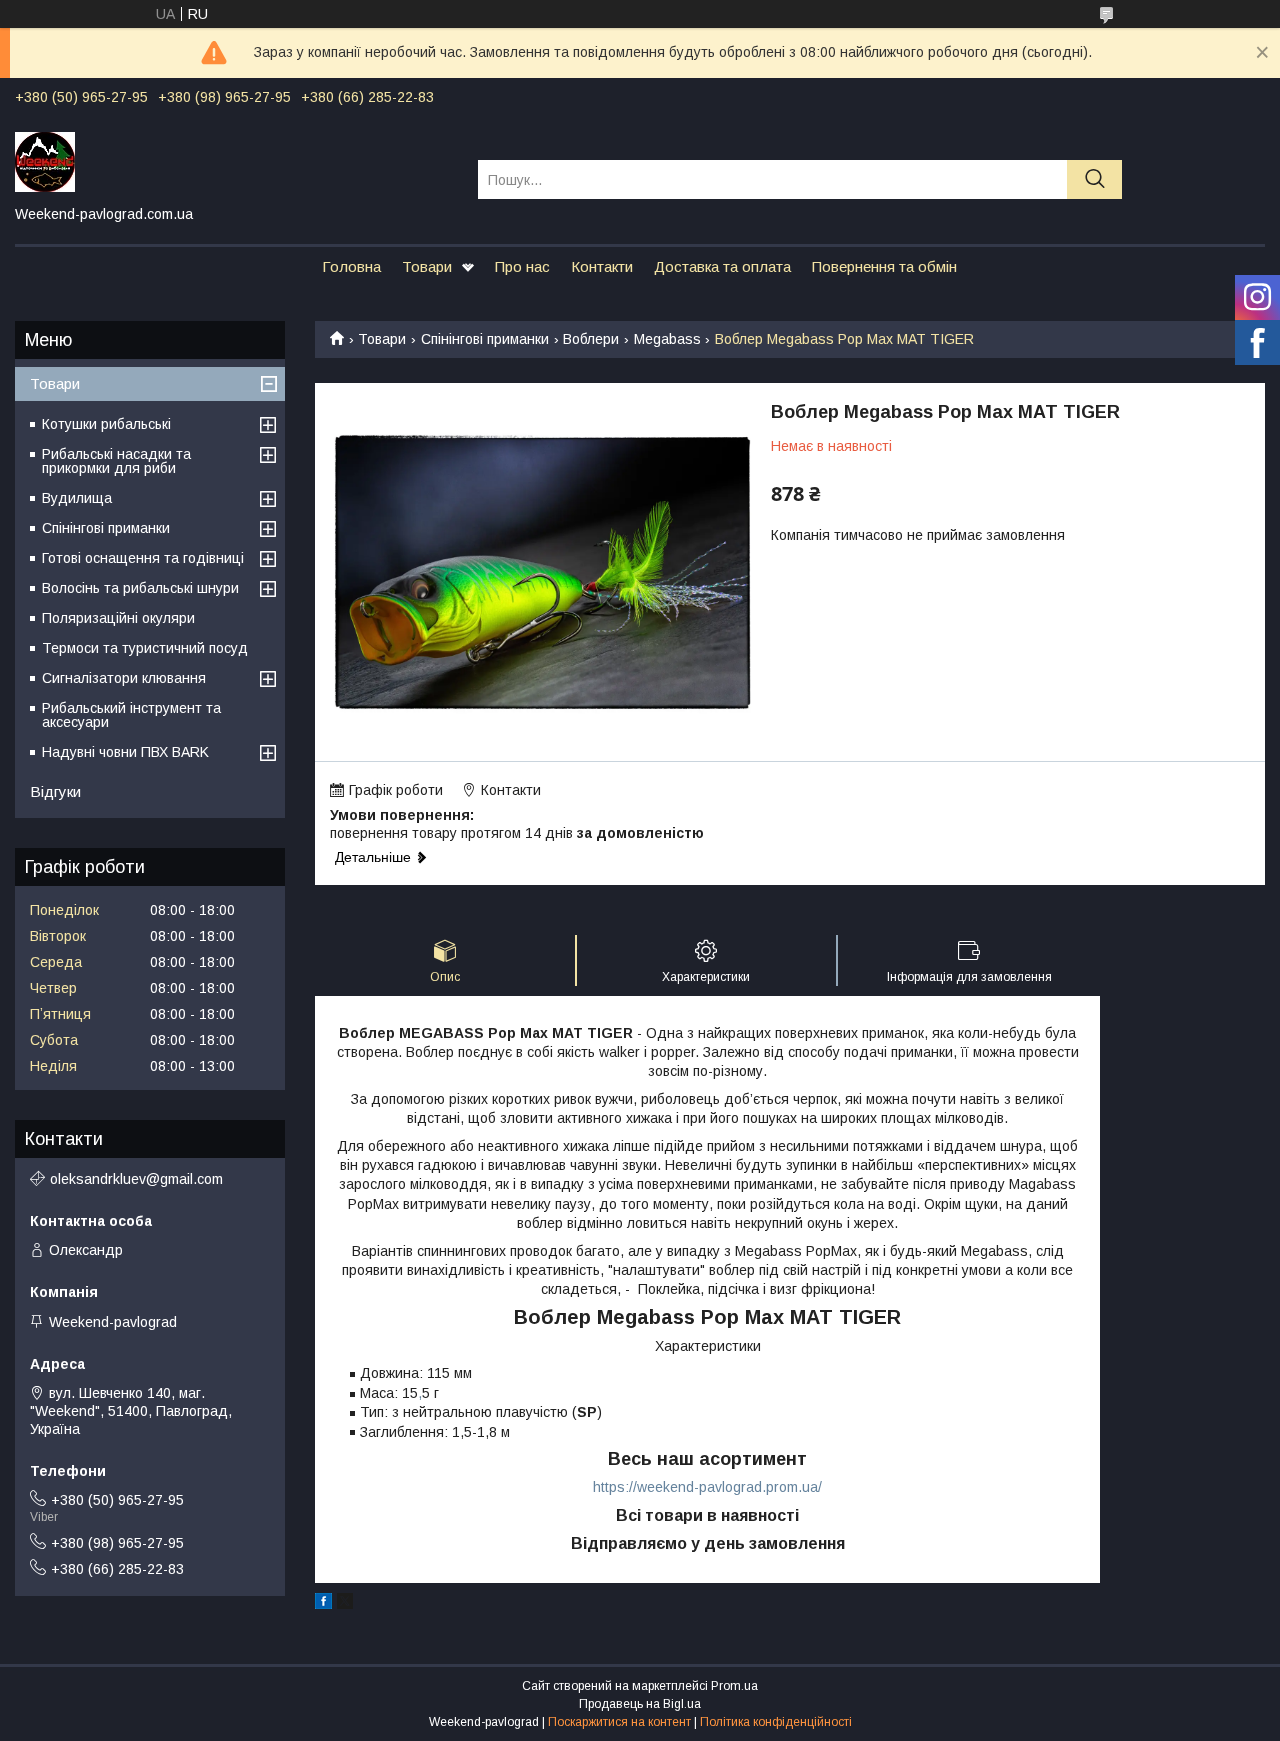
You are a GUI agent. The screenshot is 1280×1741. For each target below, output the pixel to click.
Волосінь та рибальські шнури (140, 588)
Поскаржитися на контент (619, 1722)
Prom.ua (734, 1686)
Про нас (522, 266)
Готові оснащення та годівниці (143, 558)
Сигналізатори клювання (124, 678)
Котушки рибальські (106, 424)
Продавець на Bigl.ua (640, 1704)
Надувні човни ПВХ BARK (125, 752)
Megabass (667, 339)
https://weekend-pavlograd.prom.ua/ (707, 1487)
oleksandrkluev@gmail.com (136, 1179)
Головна (351, 266)
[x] (345, 1604)
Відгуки (55, 791)
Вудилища (77, 498)
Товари (427, 266)
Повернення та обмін (884, 266)
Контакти (602, 266)
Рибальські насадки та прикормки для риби (116, 461)
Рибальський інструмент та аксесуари (131, 715)
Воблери (591, 339)
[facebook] (323, 1604)
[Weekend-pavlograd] (234, 161)
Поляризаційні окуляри (118, 618)
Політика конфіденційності (776, 1722)
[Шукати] (1094, 179)
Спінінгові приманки (485, 339)
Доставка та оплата (722, 266)
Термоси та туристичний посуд (145, 648)
